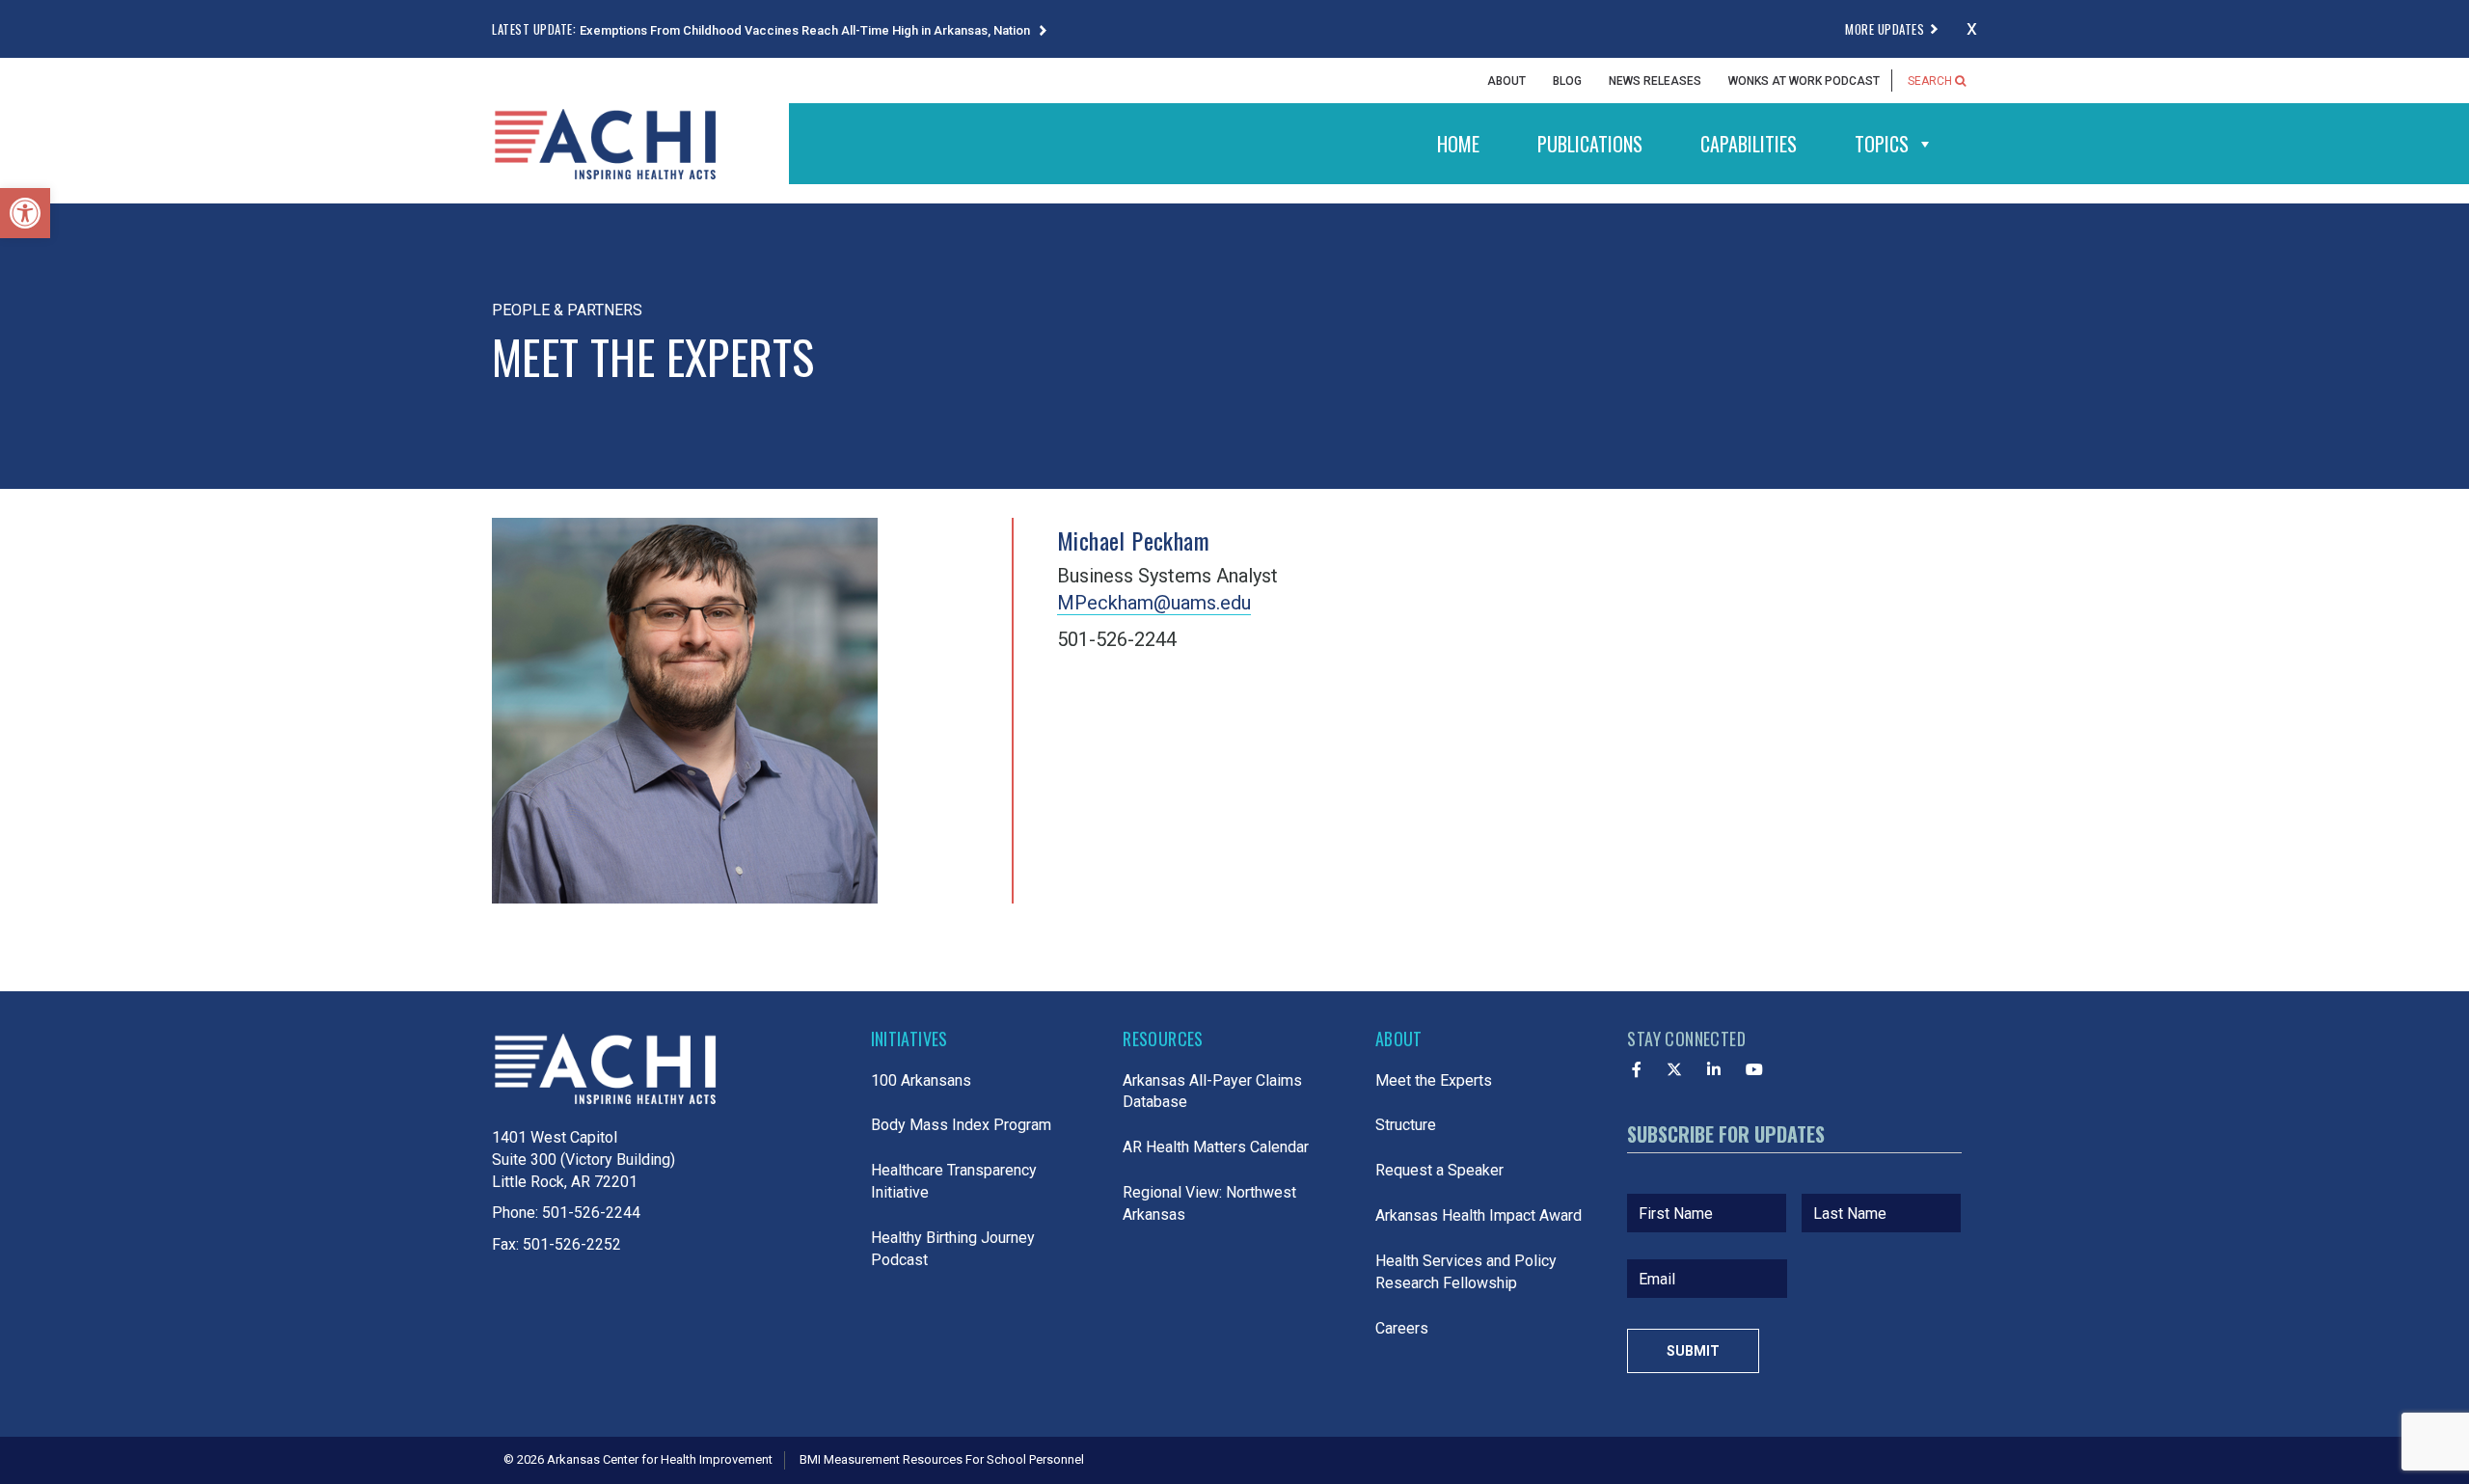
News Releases (1655, 81)
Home (1458, 144)
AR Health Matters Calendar (1216, 1147)
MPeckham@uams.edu (1154, 603)
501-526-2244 (591, 1213)
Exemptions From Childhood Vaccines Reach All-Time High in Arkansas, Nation (806, 30)
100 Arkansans (921, 1080)
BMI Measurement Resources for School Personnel (942, 1459)
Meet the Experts (1434, 1080)
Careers (1402, 1328)
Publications (1590, 144)
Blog (1567, 81)
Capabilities (1749, 144)
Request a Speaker (1439, 1170)
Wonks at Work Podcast (1804, 81)
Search (1931, 81)
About (1506, 81)
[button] (25, 213)
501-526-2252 (572, 1244)
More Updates (1885, 29)
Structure (1406, 1125)
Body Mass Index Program (961, 1125)
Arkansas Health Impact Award (1479, 1215)
